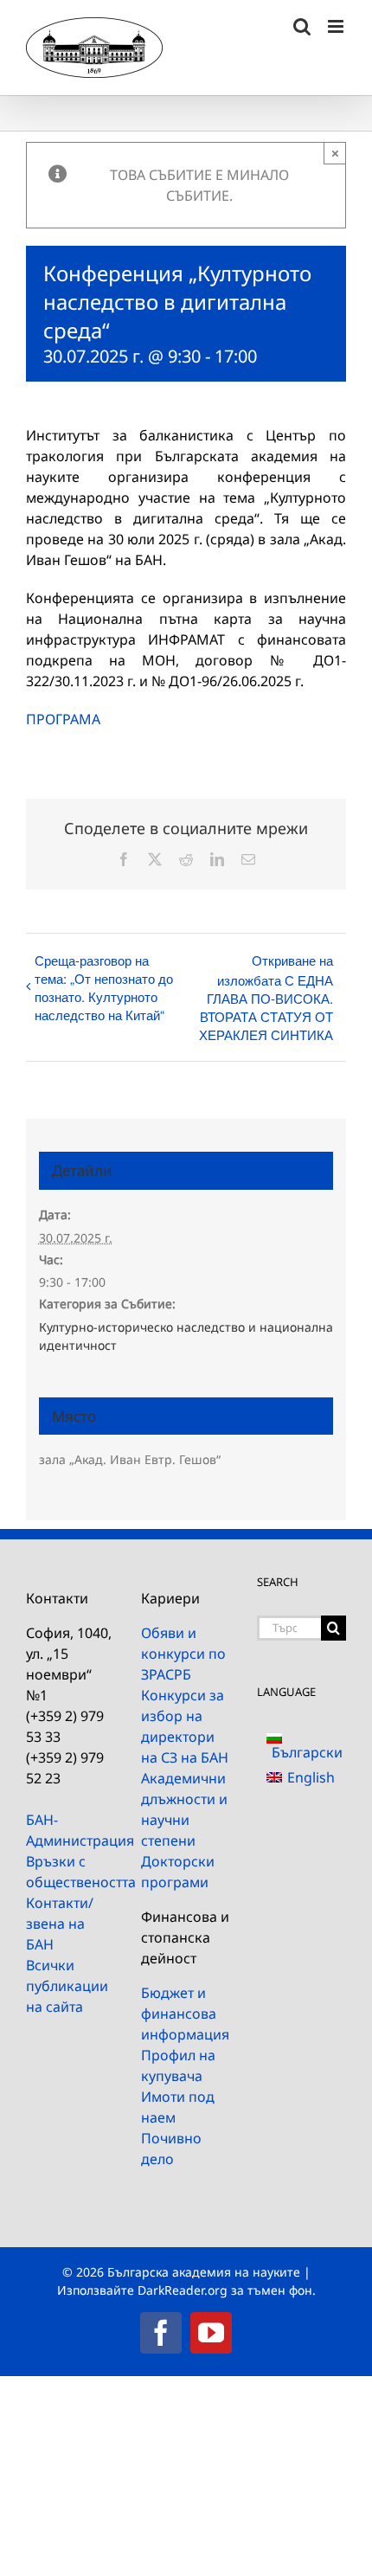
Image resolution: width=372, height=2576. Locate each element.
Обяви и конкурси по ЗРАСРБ (183, 1654)
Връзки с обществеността (71, 1872)
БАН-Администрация (71, 1830)
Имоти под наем (178, 2107)
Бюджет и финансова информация (185, 2014)
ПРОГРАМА (63, 719)
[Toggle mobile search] (302, 26)
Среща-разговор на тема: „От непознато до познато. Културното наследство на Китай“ (104, 987)
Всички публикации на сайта (67, 1986)
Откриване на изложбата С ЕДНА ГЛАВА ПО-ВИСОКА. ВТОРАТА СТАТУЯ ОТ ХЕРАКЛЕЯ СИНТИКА (266, 997)
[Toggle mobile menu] (337, 26)
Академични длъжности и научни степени (184, 1809)
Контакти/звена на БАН (60, 1924)
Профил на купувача (178, 2065)
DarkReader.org (183, 2290)
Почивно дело (171, 2149)
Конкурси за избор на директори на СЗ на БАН (185, 1726)
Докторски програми (178, 1872)
